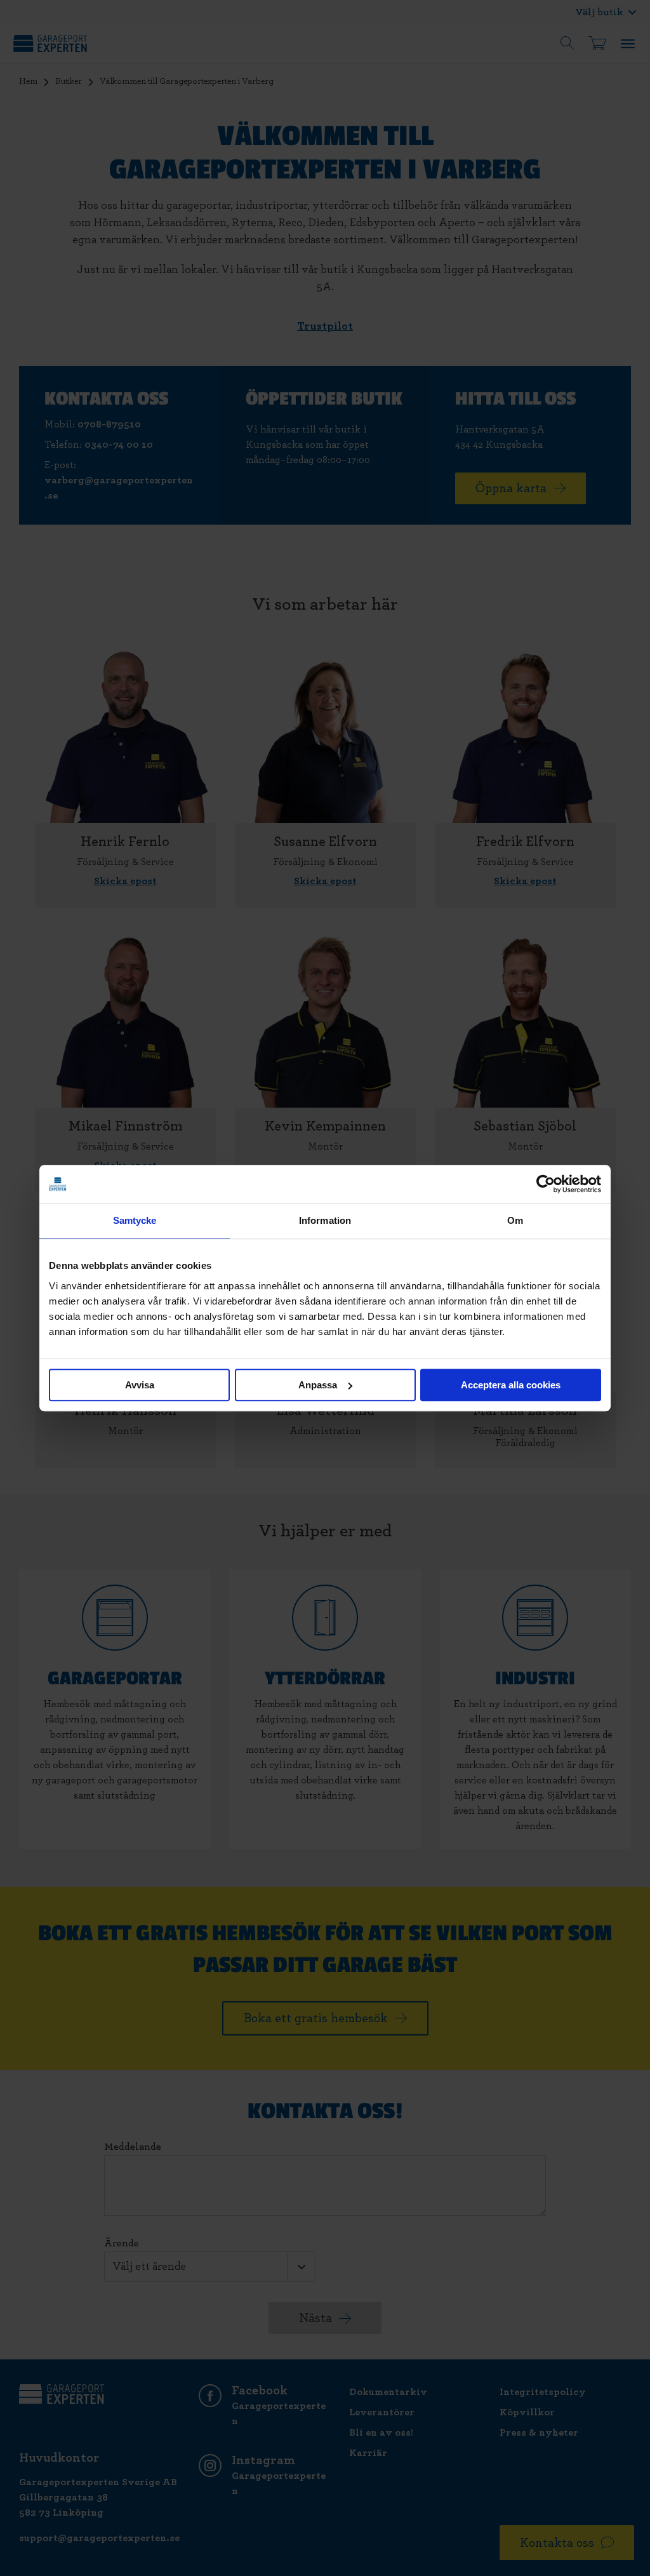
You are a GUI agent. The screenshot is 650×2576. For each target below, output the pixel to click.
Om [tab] (515, 1220)
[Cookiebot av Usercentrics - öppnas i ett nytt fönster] (546, 1184)
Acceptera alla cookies (511, 1385)
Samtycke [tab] (135, 1220)
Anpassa (318, 1385)
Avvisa (140, 1385)
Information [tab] (325, 1220)
